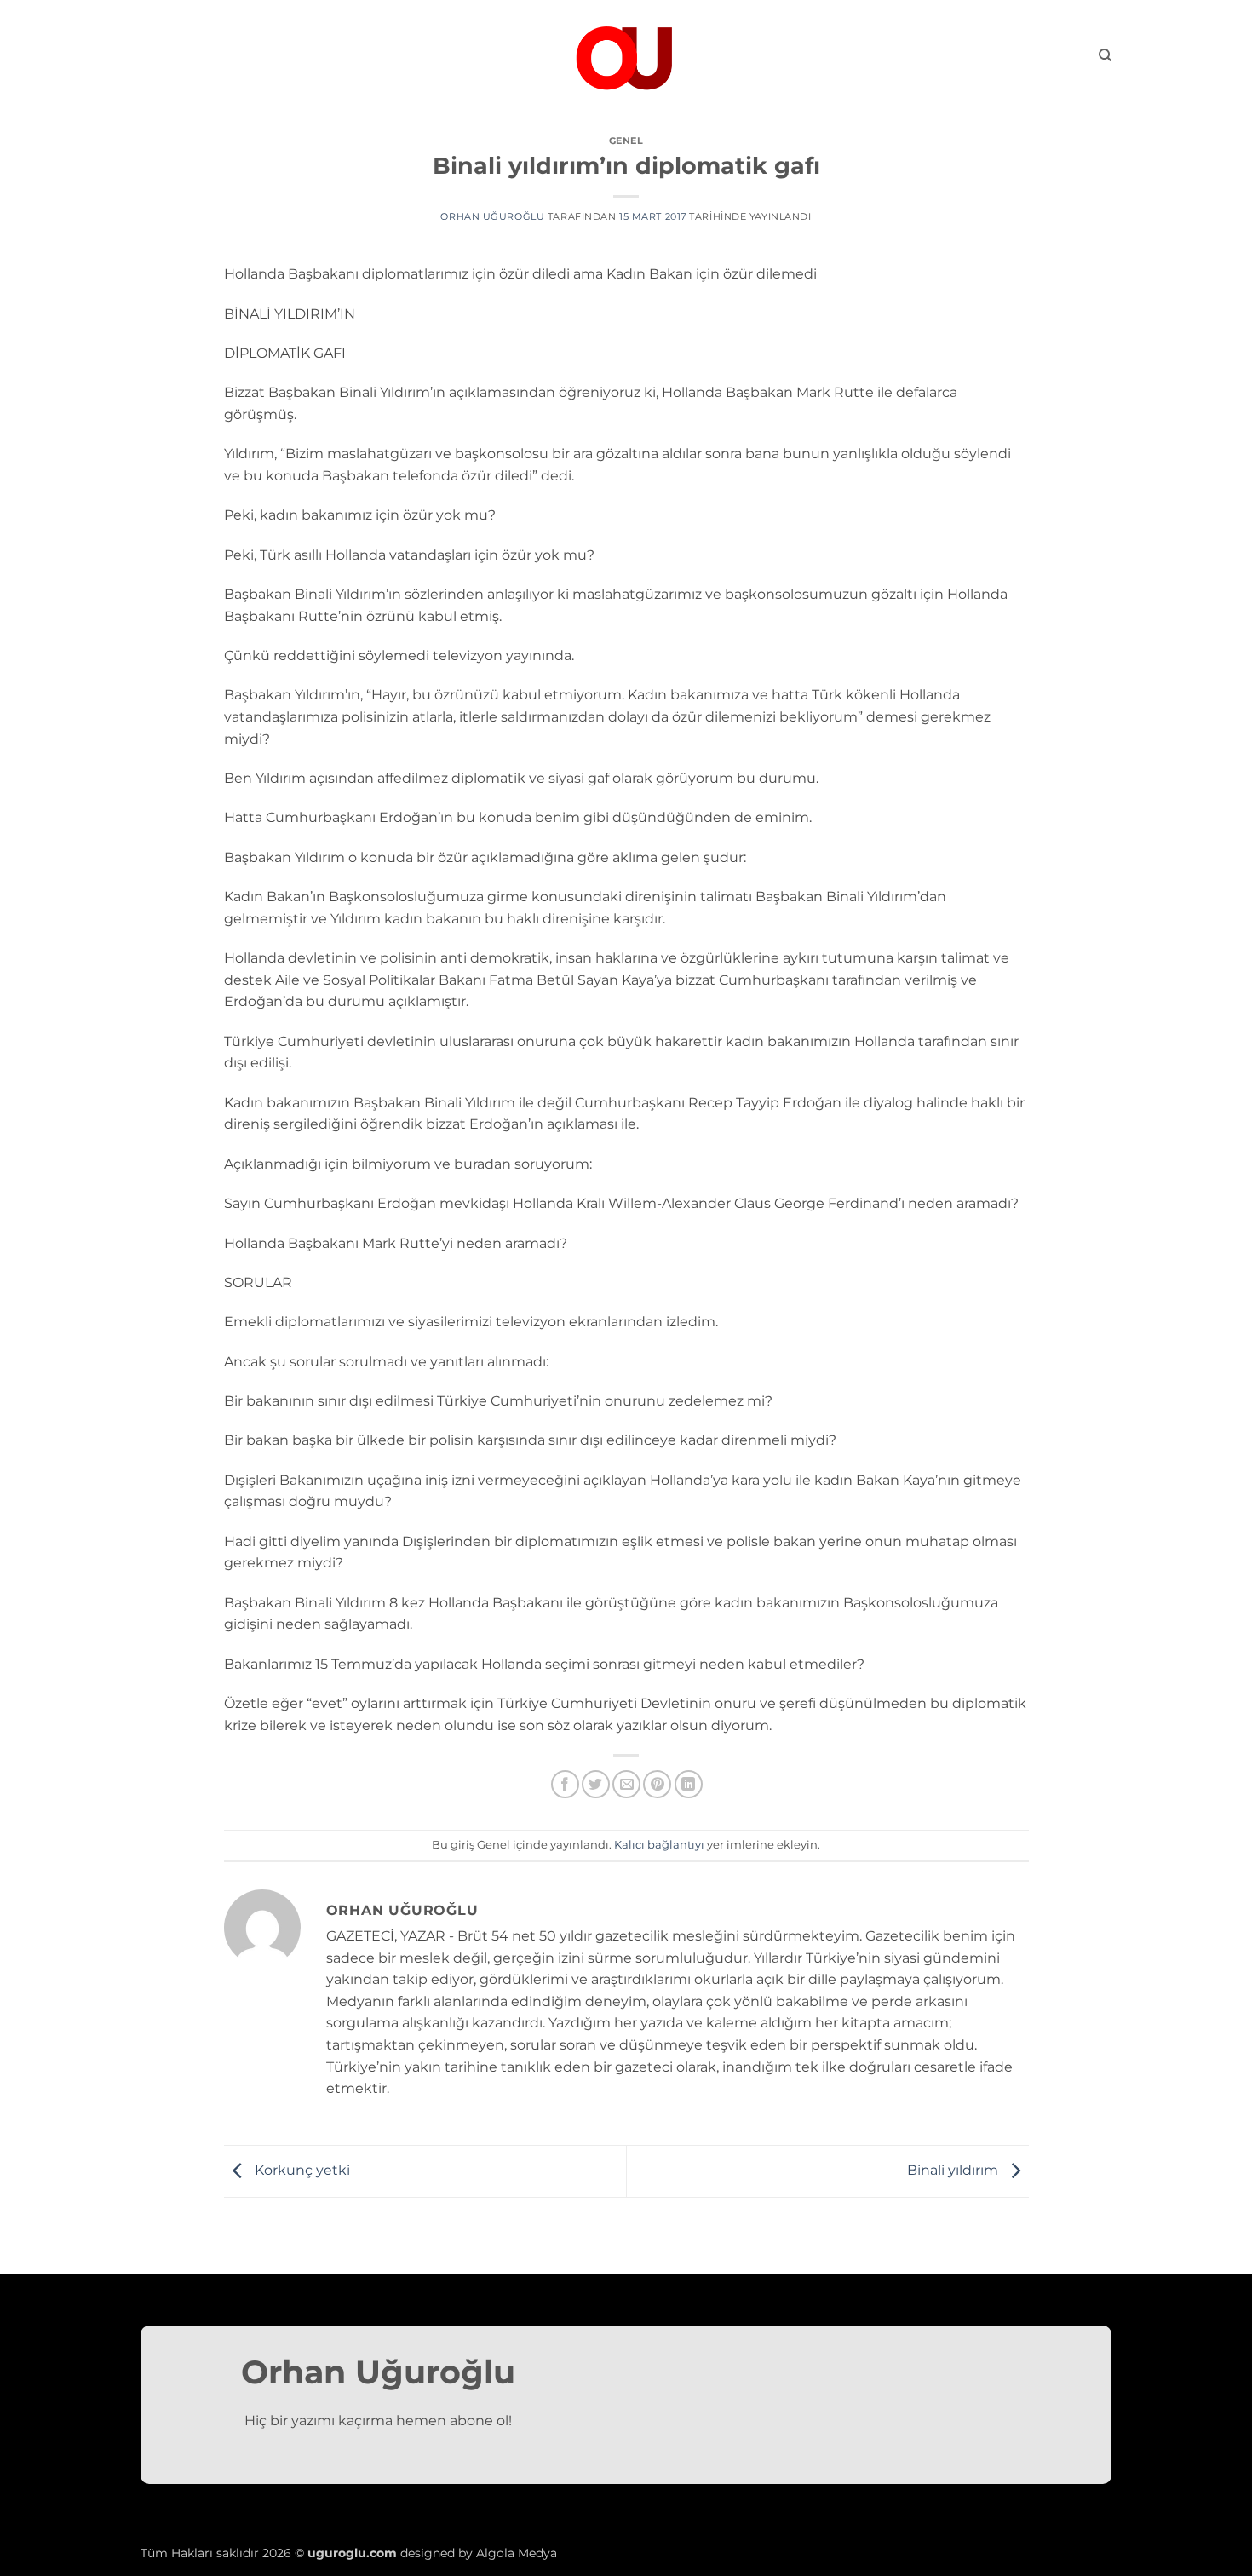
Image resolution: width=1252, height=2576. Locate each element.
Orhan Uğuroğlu (492, 216)
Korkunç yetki (301, 2170)
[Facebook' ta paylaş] (565, 1784)
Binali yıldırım (954, 2170)
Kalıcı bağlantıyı (659, 1845)
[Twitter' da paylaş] (596, 1784)
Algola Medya (517, 2553)
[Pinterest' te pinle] (657, 1784)
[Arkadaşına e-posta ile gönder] (626, 1784)
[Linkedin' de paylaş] (689, 1784)
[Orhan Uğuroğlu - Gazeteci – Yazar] (626, 55)
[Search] (1105, 55)
